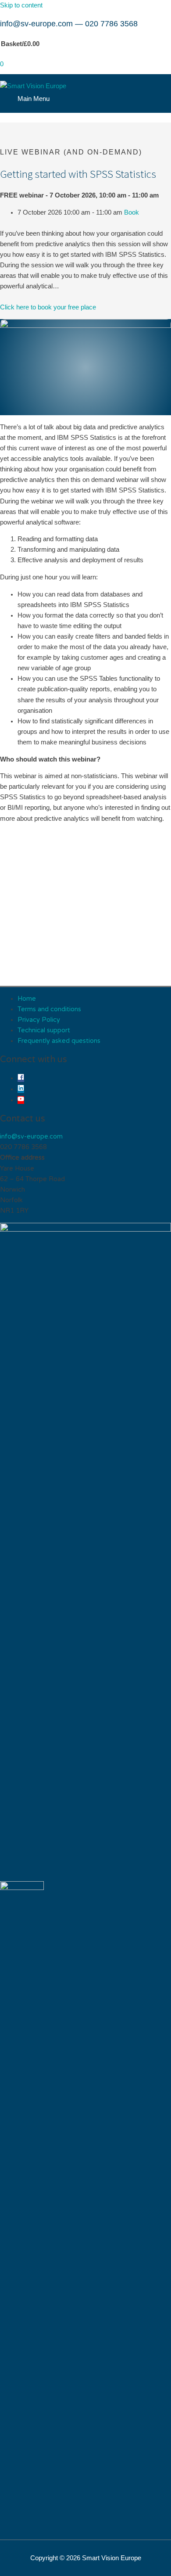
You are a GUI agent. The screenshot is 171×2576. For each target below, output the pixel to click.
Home (27, 999)
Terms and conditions (49, 1009)
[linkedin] (21, 1089)
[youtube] (21, 1100)
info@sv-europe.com (36, 24)
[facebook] (21, 1078)
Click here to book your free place (48, 307)
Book (132, 212)
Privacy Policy (39, 1020)
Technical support (44, 1030)
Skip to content (21, 5)
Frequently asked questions (59, 1041)
